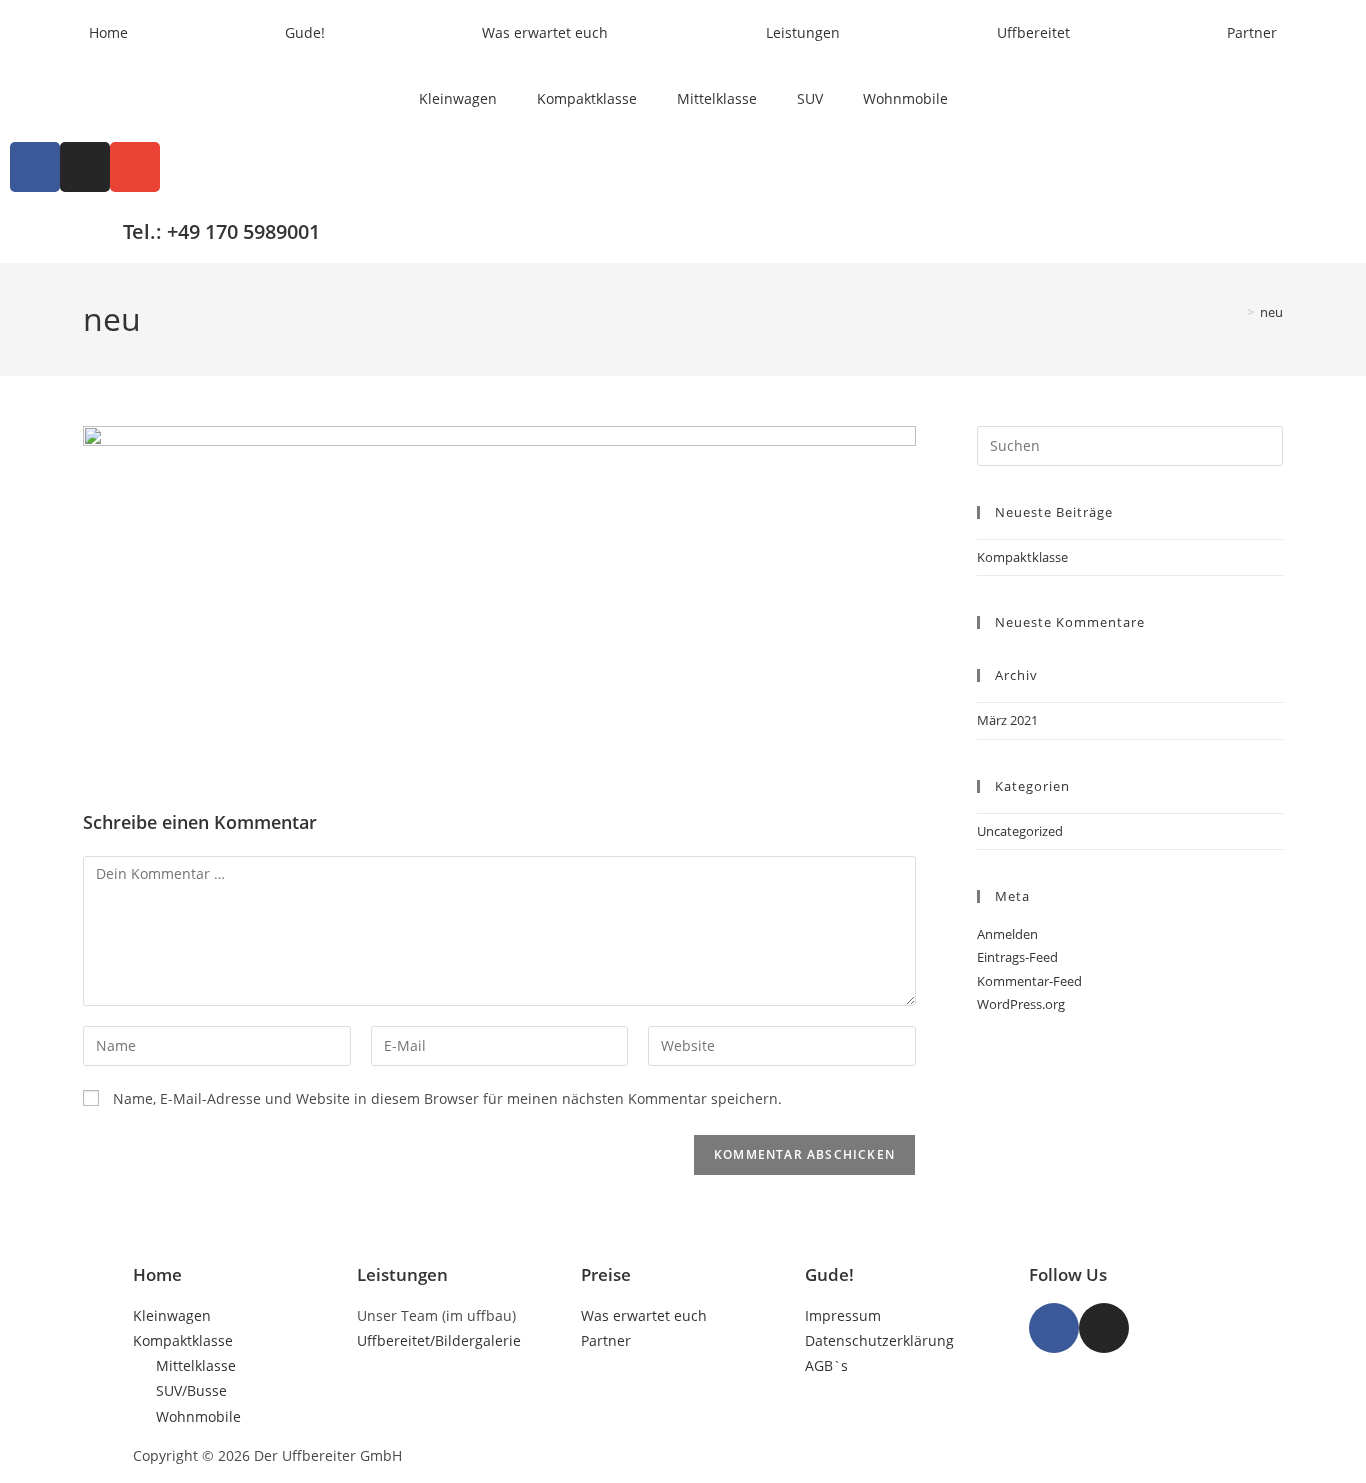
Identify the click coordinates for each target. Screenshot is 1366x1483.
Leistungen (803, 32)
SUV (810, 98)
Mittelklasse (717, 98)
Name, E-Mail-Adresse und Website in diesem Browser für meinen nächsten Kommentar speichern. (447, 1098)
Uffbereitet (1033, 32)
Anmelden (1007, 934)
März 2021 (1007, 720)
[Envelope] (135, 167)
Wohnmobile (905, 98)
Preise (606, 1274)
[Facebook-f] (1054, 1328)
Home (108, 32)
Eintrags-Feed (1017, 957)
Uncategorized (1020, 831)
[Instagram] (85, 167)
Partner (1252, 32)
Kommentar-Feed (1029, 981)
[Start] (1236, 312)
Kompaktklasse (587, 98)
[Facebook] (35, 167)
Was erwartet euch (545, 32)
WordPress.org (1021, 1004)
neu (1271, 312)
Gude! (305, 32)
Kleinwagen (458, 98)
